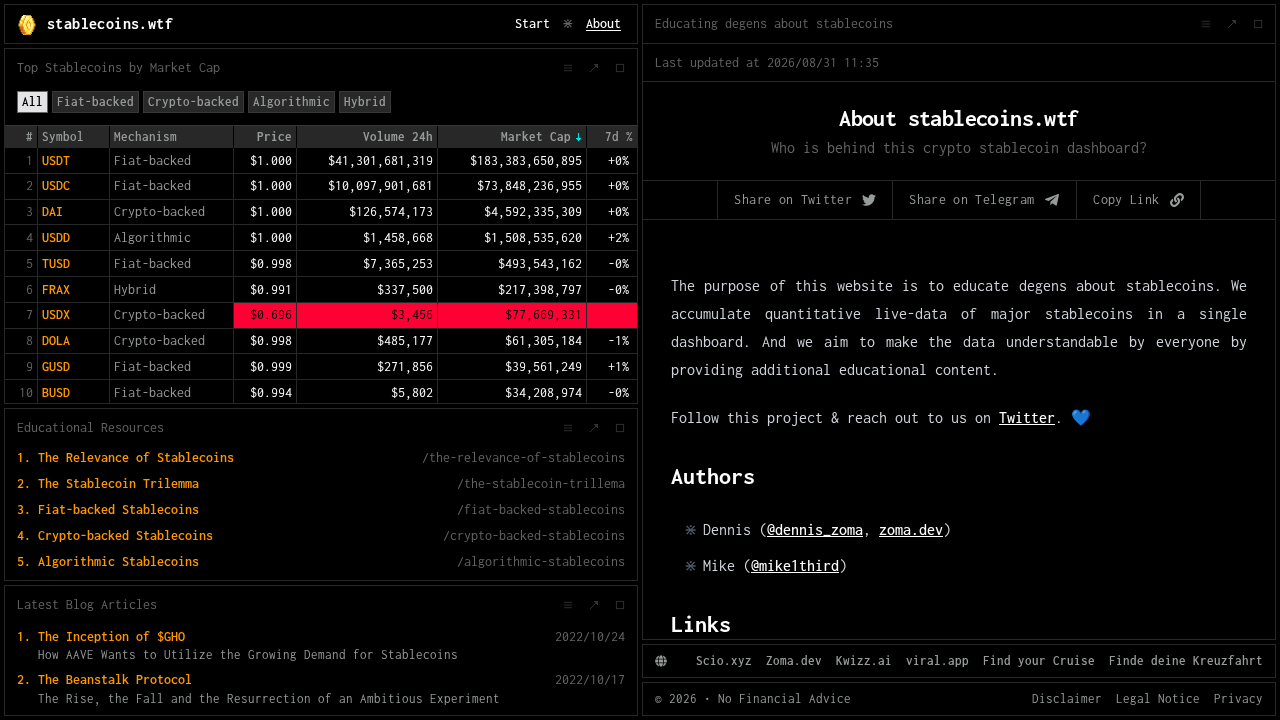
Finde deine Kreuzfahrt (1186, 660)
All (32, 101)
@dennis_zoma (815, 529)
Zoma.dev (794, 660)
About (603, 23)
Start (532, 23)
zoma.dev (911, 529)
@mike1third (795, 565)
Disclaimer (1067, 698)
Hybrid (365, 101)
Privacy (1238, 698)
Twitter (1027, 417)
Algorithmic (291, 101)
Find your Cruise (1039, 660)
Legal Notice (1158, 698)
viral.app (937, 660)
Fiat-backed (95, 101)
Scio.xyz (724, 660)
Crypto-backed (193, 101)
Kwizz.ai (864, 660)
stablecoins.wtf (110, 23)
